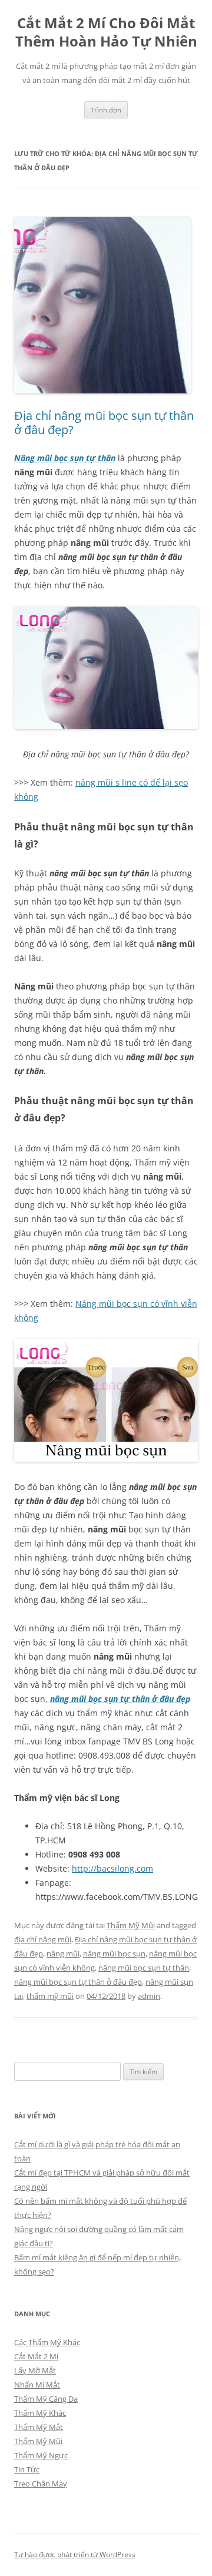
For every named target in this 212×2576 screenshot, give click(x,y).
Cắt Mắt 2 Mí (36, 2356)
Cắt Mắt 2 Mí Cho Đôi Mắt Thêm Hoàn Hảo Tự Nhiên (106, 32)
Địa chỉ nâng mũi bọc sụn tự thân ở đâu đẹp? (104, 423)
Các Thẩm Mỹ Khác (47, 2342)
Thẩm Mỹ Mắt (39, 2427)
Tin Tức (27, 2469)
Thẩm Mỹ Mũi (131, 1925)
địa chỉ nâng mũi (43, 1939)
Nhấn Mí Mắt (37, 2385)
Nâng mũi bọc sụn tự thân (65, 458)
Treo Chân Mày (41, 2484)
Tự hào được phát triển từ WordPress (75, 2555)
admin (149, 1996)
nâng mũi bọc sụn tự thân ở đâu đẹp (120, 1699)
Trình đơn (106, 110)
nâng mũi (63, 1953)
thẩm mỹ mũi (50, 1996)
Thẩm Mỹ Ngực (41, 2455)
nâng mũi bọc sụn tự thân (144, 1968)
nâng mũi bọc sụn (114, 1953)
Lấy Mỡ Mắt (35, 2370)
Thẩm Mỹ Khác (40, 2413)
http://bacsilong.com (112, 1868)
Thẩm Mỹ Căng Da (46, 2399)
